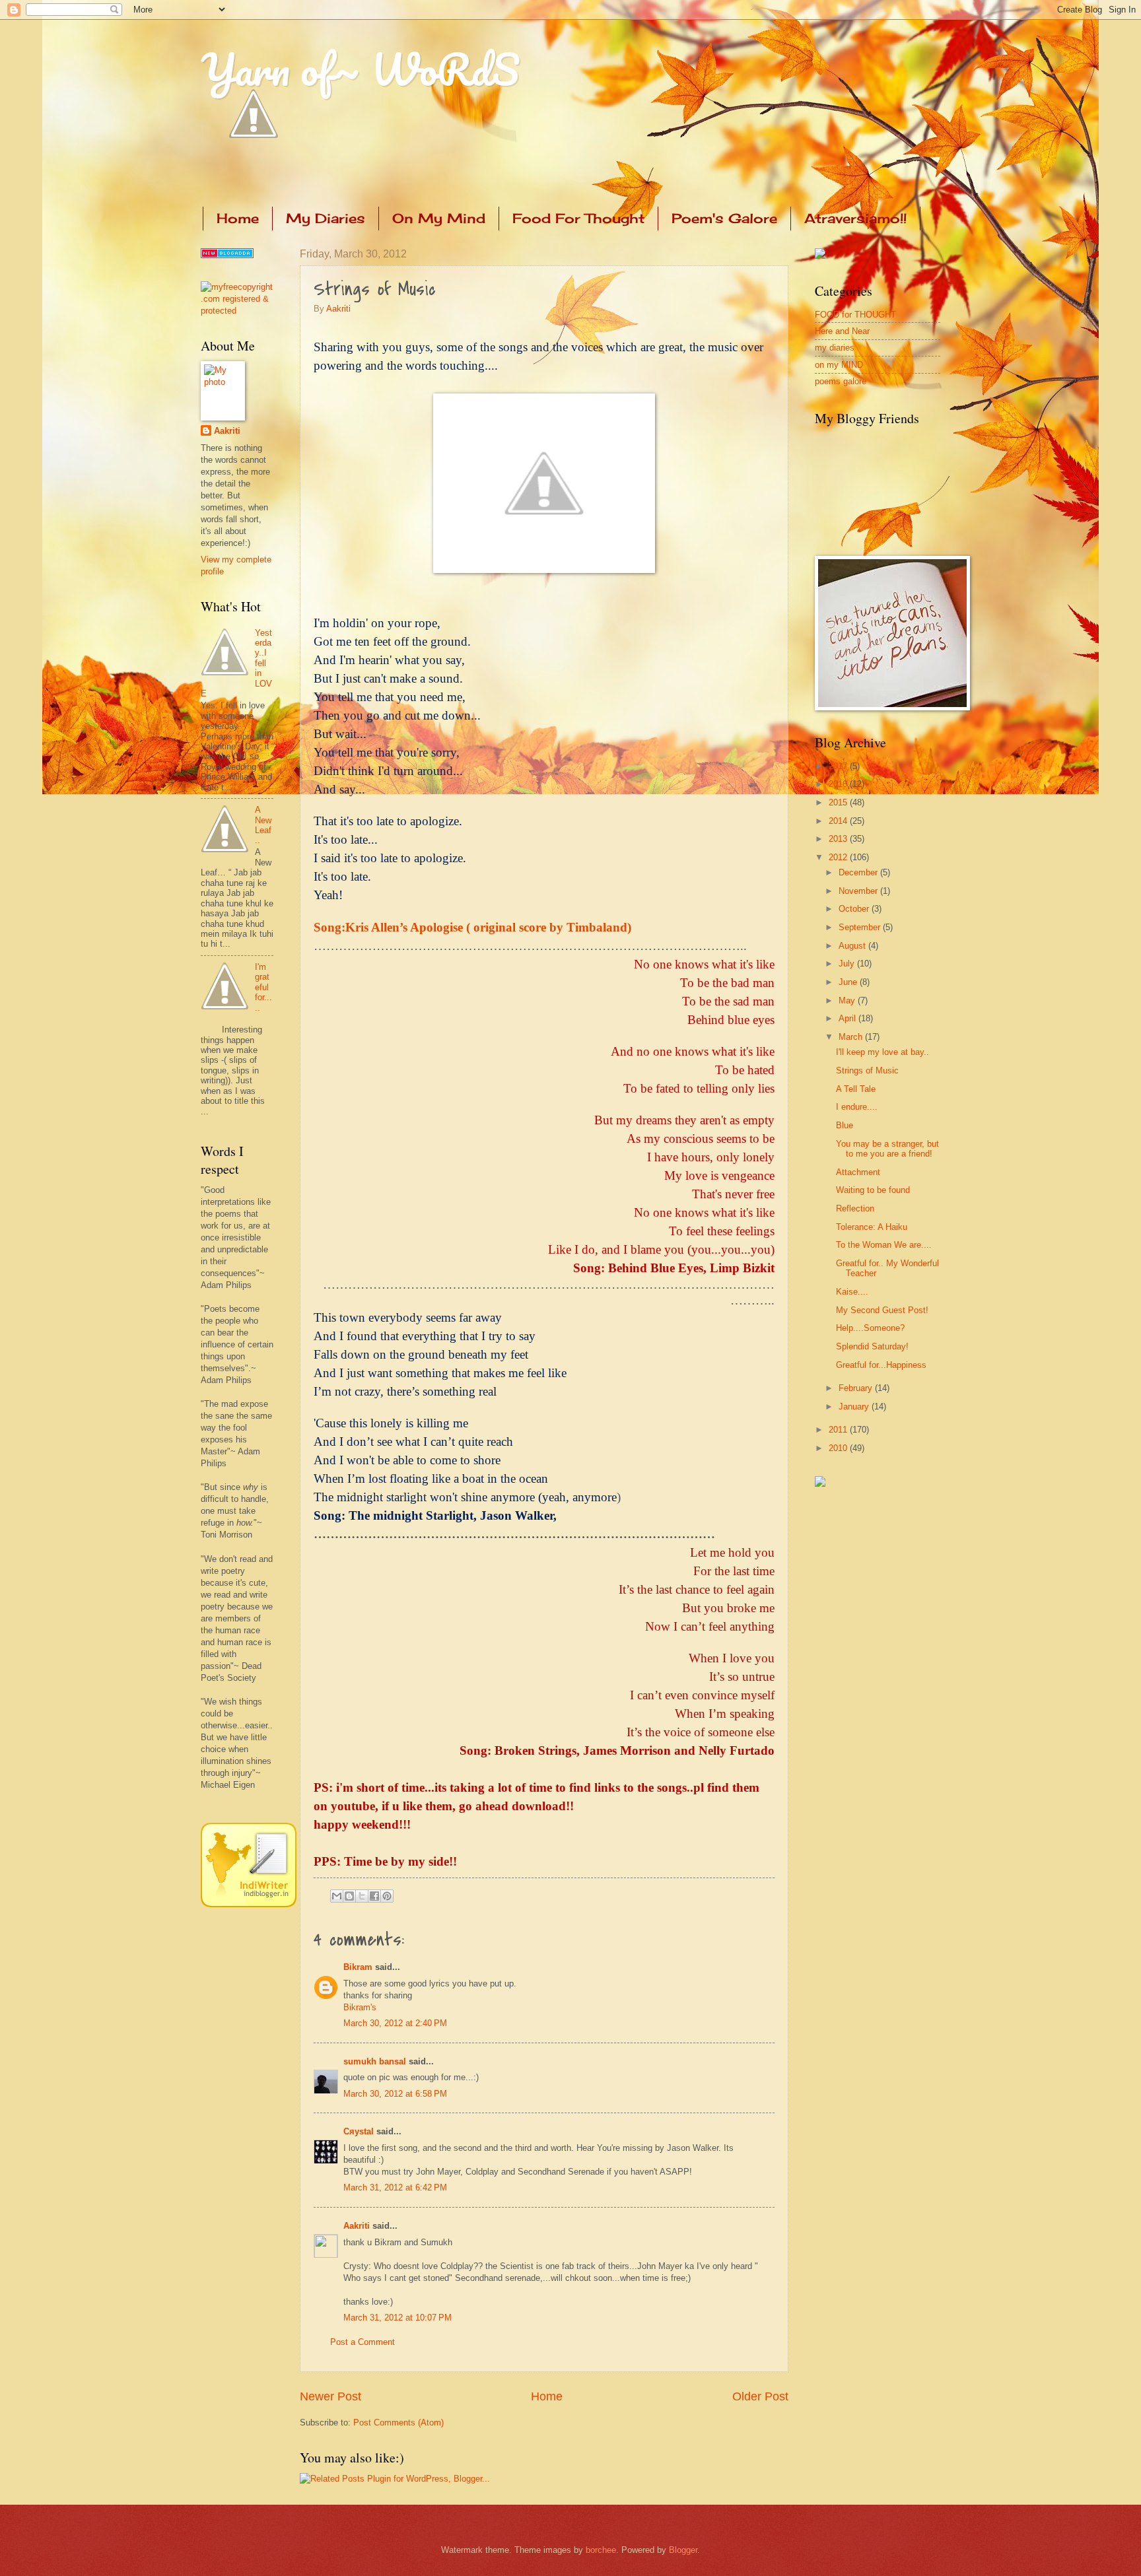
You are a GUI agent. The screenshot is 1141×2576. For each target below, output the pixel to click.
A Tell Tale (856, 1089)
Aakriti (338, 309)
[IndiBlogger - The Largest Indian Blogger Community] (249, 1904)
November (859, 891)
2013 (839, 839)
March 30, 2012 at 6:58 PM (395, 2094)
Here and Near (842, 331)
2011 (839, 1430)
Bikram (358, 1967)
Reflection (855, 1208)
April (848, 1018)
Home (238, 218)
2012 (839, 857)
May (848, 1000)
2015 (839, 802)
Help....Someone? (870, 1328)
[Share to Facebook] (374, 1896)
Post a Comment (363, 2342)
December (859, 872)
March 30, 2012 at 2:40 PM (395, 2023)
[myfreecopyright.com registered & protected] (237, 311)
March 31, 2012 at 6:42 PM (395, 2187)
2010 (839, 1448)
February (857, 1388)
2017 (839, 766)
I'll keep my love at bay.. (882, 1052)
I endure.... (857, 1107)
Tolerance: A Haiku (872, 1227)
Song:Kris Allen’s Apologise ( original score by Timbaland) (472, 927)
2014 (839, 821)
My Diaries (326, 218)
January (855, 1407)
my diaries (835, 348)
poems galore (841, 381)
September (861, 927)
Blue (845, 1125)
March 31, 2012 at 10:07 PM (398, 2318)
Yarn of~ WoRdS (360, 69)
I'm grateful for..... (263, 987)
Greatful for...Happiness (881, 1365)
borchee (601, 2550)
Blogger (683, 2550)
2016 (839, 784)
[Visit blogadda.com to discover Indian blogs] (227, 255)
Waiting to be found (873, 1190)
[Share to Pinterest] (387, 1896)
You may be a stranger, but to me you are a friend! (887, 1149)
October (855, 909)
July (848, 964)
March (852, 1037)
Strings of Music (867, 1070)
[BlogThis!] (349, 1896)
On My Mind (439, 218)
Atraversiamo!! (855, 218)
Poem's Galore (724, 218)
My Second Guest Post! (882, 1310)
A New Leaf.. (263, 825)
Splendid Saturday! (872, 1346)
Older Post (760, 2396)
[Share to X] (362, 1896)
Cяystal (359, 2131)
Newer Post (330, 2396)
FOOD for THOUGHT (855, 315)
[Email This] (337, 1896)
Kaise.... (852, 1292)
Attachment (858, 1172)
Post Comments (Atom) (398, 2423)
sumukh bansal (375, 2061)
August (853, 946)
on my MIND (839, 365)
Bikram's (360, 2007)
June (849, 982)
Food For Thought (578, 218)
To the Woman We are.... (884, 1245)
